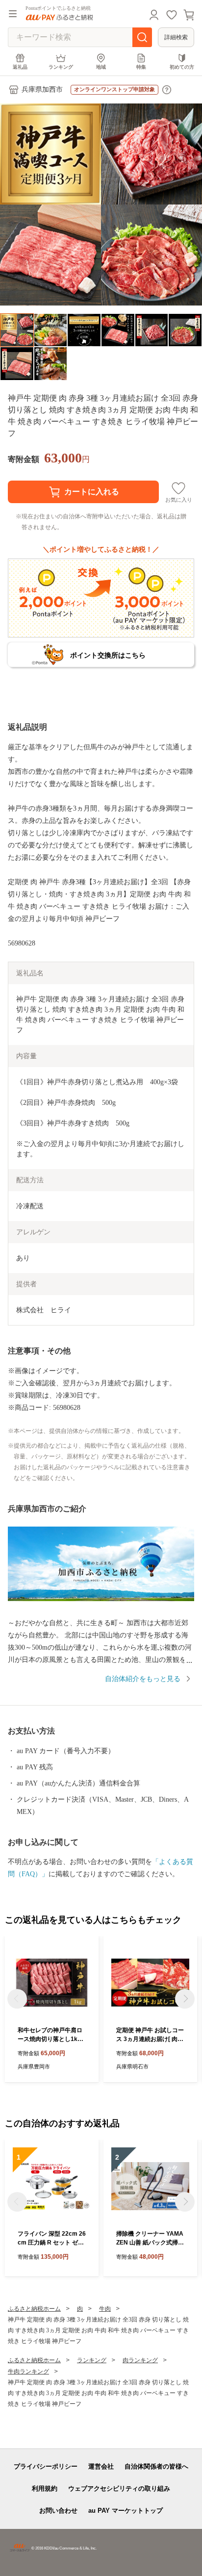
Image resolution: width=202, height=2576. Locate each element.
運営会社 (101, 2466)
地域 (101, 67)
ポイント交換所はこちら (108, 655)
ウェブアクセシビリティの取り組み (119, 2488)
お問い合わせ (58, 2511)
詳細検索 (176, 37)
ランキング (61, 67)
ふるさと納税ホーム (34, 2309)
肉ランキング (140, 2360)
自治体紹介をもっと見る (143, 1679)
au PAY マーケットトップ (126, 2511)
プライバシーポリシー (46, 2466)
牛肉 (105, 2309)
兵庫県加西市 (42, 89)
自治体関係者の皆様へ (156, 2466)
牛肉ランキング (28, 2372)
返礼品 (20, 67)
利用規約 (45, 2488)
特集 (141, 67)
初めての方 (182, 67)
